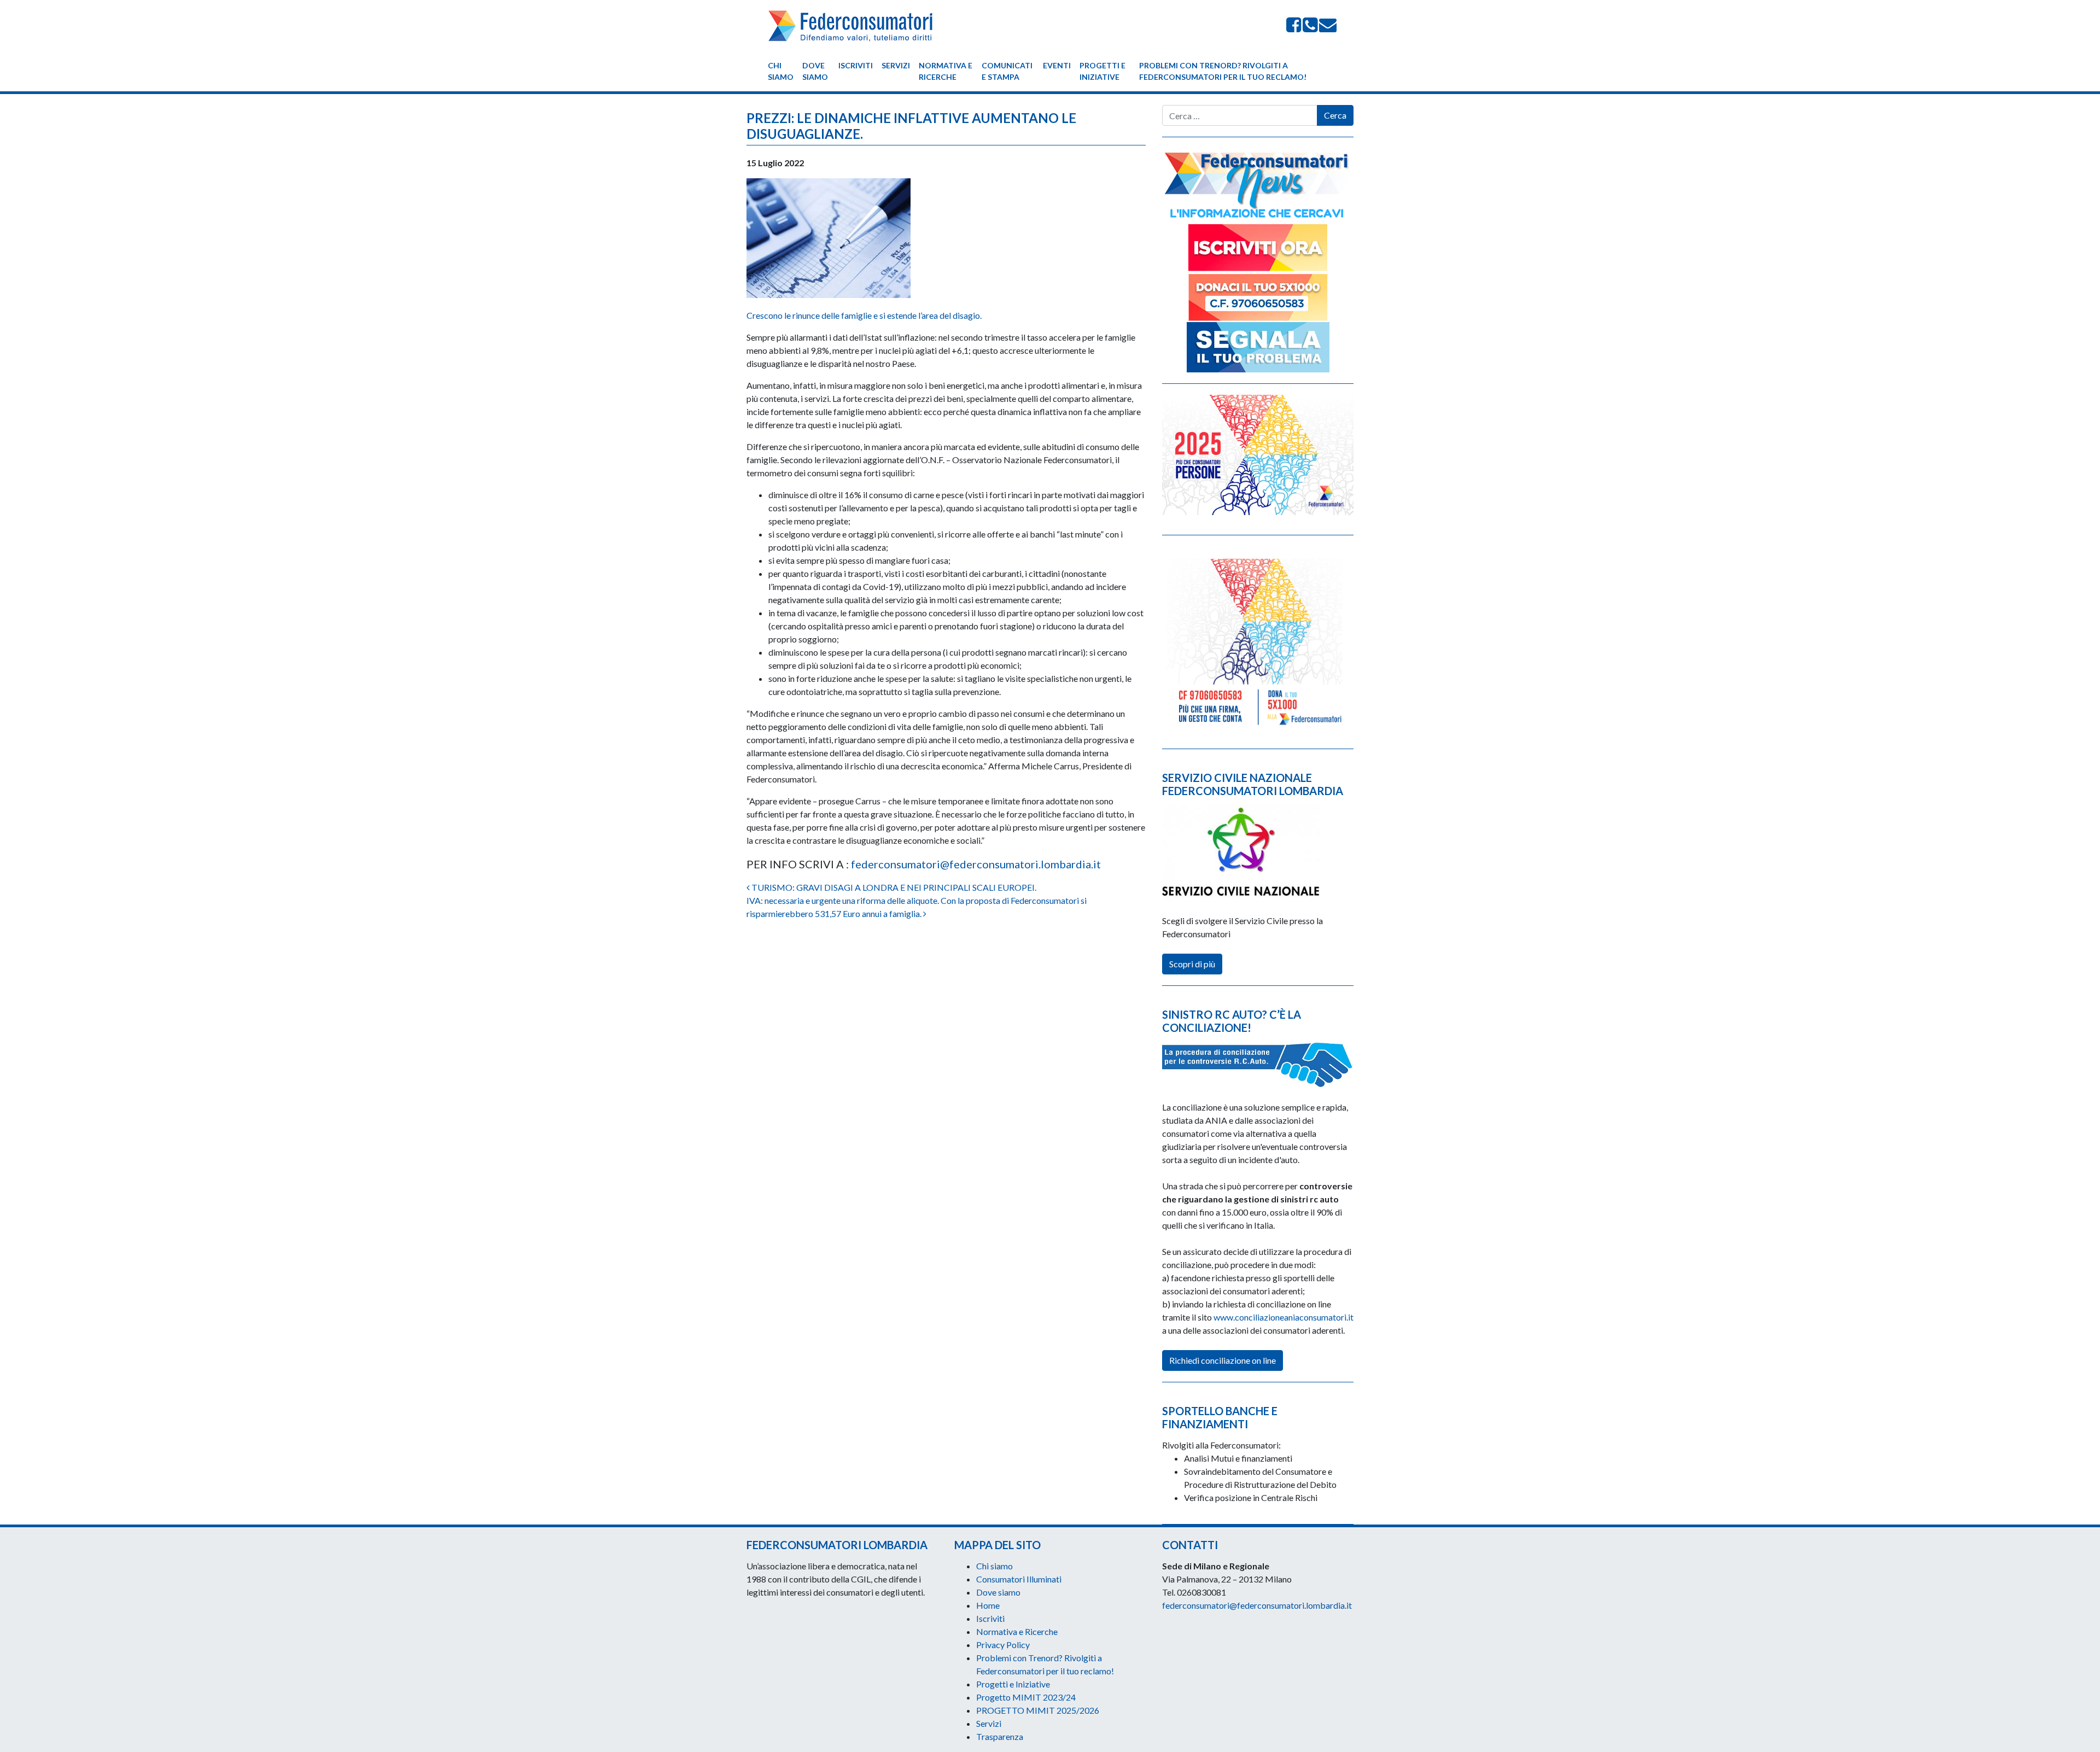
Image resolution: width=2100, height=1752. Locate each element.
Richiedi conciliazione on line (1223, 1360)
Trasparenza (1000, 1736)
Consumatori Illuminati (1019, 1579)
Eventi (1057, 65)
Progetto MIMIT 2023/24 (1026, 1697)
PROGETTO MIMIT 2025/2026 (1038, 1710)
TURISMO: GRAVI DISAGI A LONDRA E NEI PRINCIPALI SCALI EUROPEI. (893, 887)
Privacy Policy (1003, 1645)
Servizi (896, 65)
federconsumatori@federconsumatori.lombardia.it (976, 864)
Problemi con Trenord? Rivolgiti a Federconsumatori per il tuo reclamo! (1223, 71)
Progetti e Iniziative (1102, 71)
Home (988, 1605)
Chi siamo (781, 71)
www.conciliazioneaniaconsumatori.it (1284, 1317)
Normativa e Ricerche (946, 71)
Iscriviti (856, 65)
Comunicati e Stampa (1007, 71)
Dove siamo (815, 71)
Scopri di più (1192, 964)
